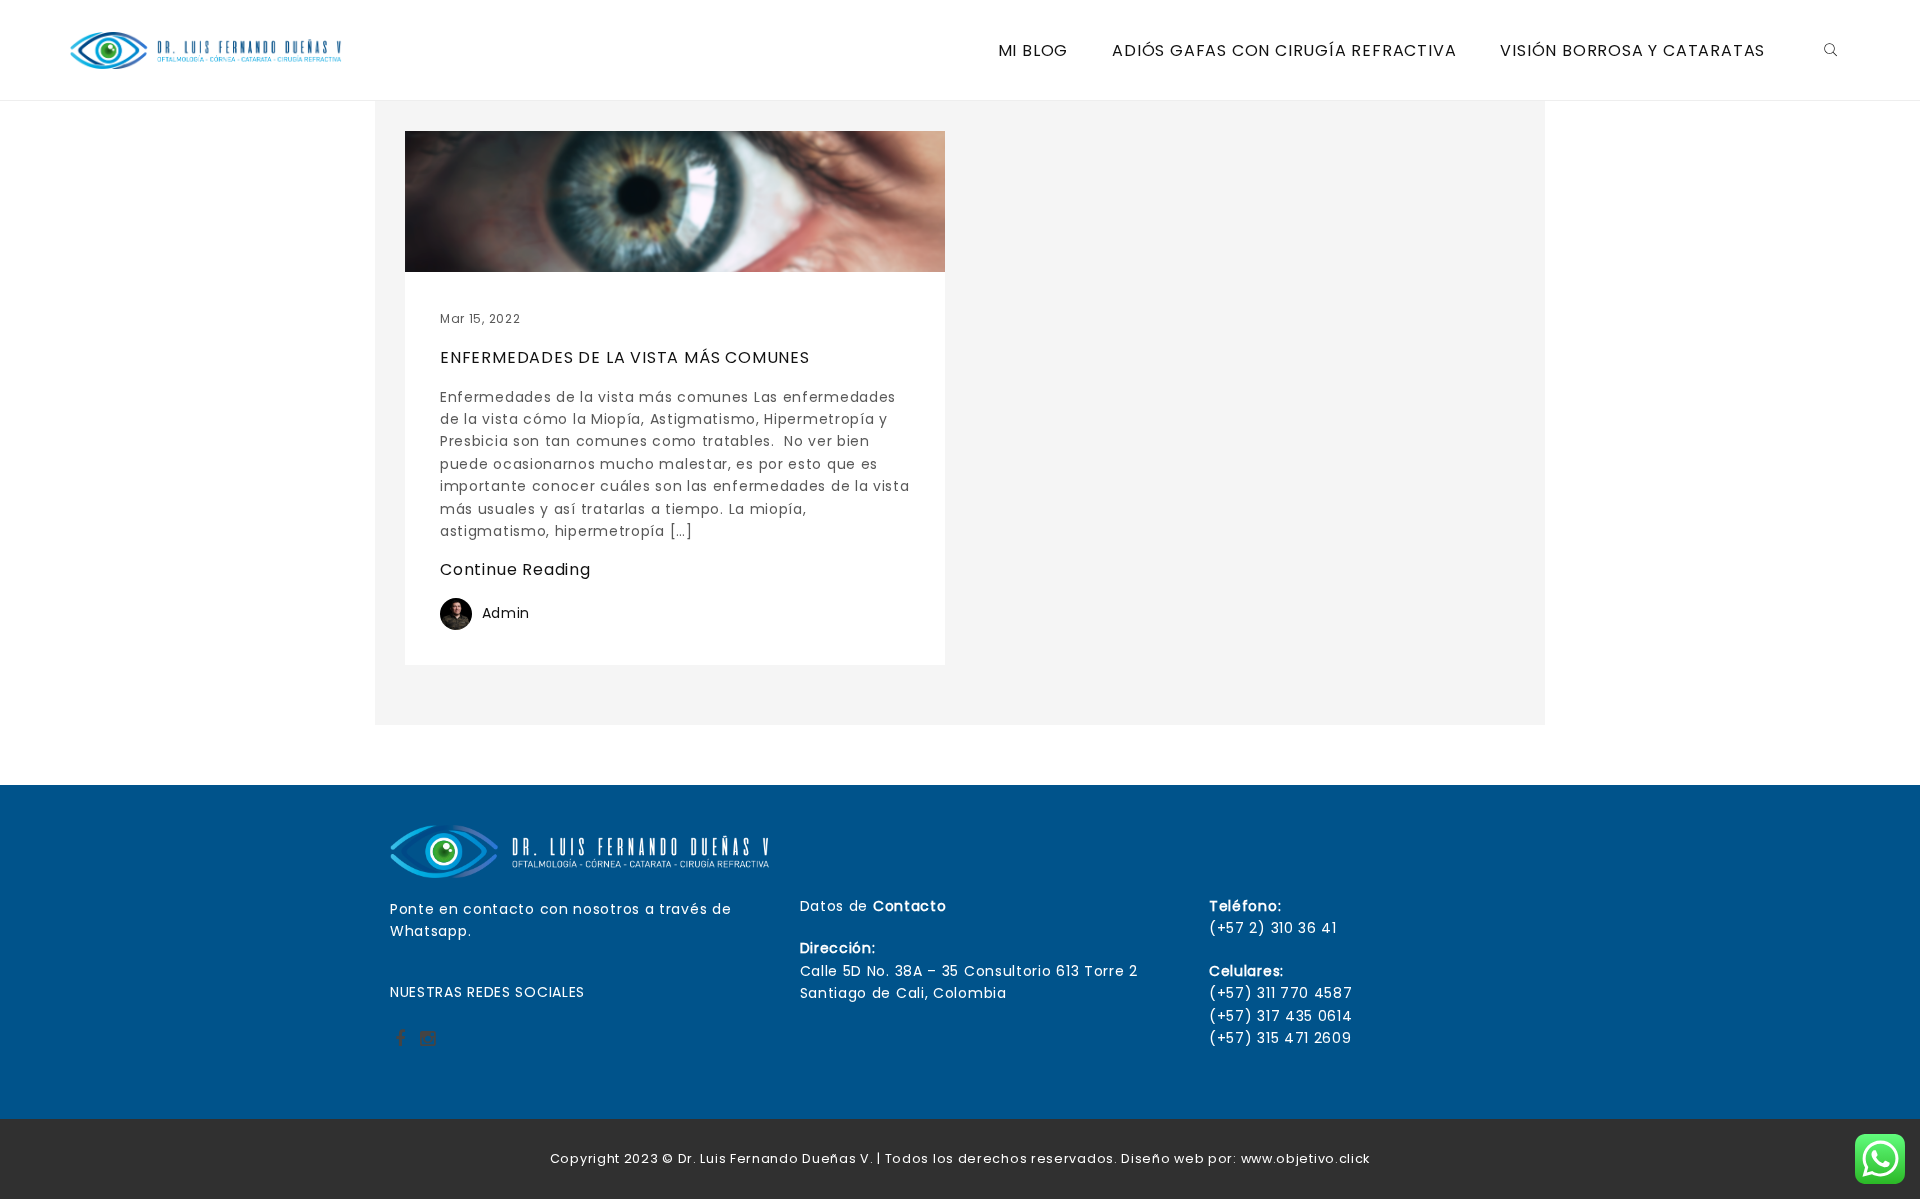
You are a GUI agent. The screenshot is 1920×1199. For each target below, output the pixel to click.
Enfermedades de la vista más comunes (625, 357)
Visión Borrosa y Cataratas (1632, 50)
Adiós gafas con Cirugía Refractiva (1284, 50)
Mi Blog (1033, 50)
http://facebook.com (400, 1045)
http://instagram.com (427, 1045)
